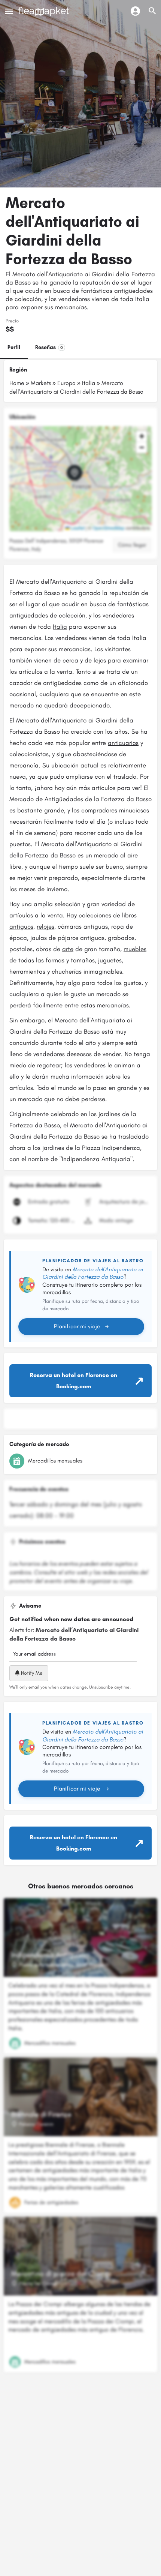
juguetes (110, 960)
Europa (66, 383)
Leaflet (77, 528)
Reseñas (49, 347)
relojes (45, 926)
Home (17, 383)
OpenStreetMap (109, 528)
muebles (135, 949)
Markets (41, 383)
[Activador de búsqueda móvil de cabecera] (152, 11)
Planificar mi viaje (77, 1326)
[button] (80, 479)
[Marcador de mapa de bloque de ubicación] (75, 473)
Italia (89, 383)
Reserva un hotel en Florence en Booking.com (74, 1381)
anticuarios (123, 743)
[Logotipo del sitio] (45, 11)
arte (68, 949)
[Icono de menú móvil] (9, 11)
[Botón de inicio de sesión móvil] (135, 11)
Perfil (14, 347)
